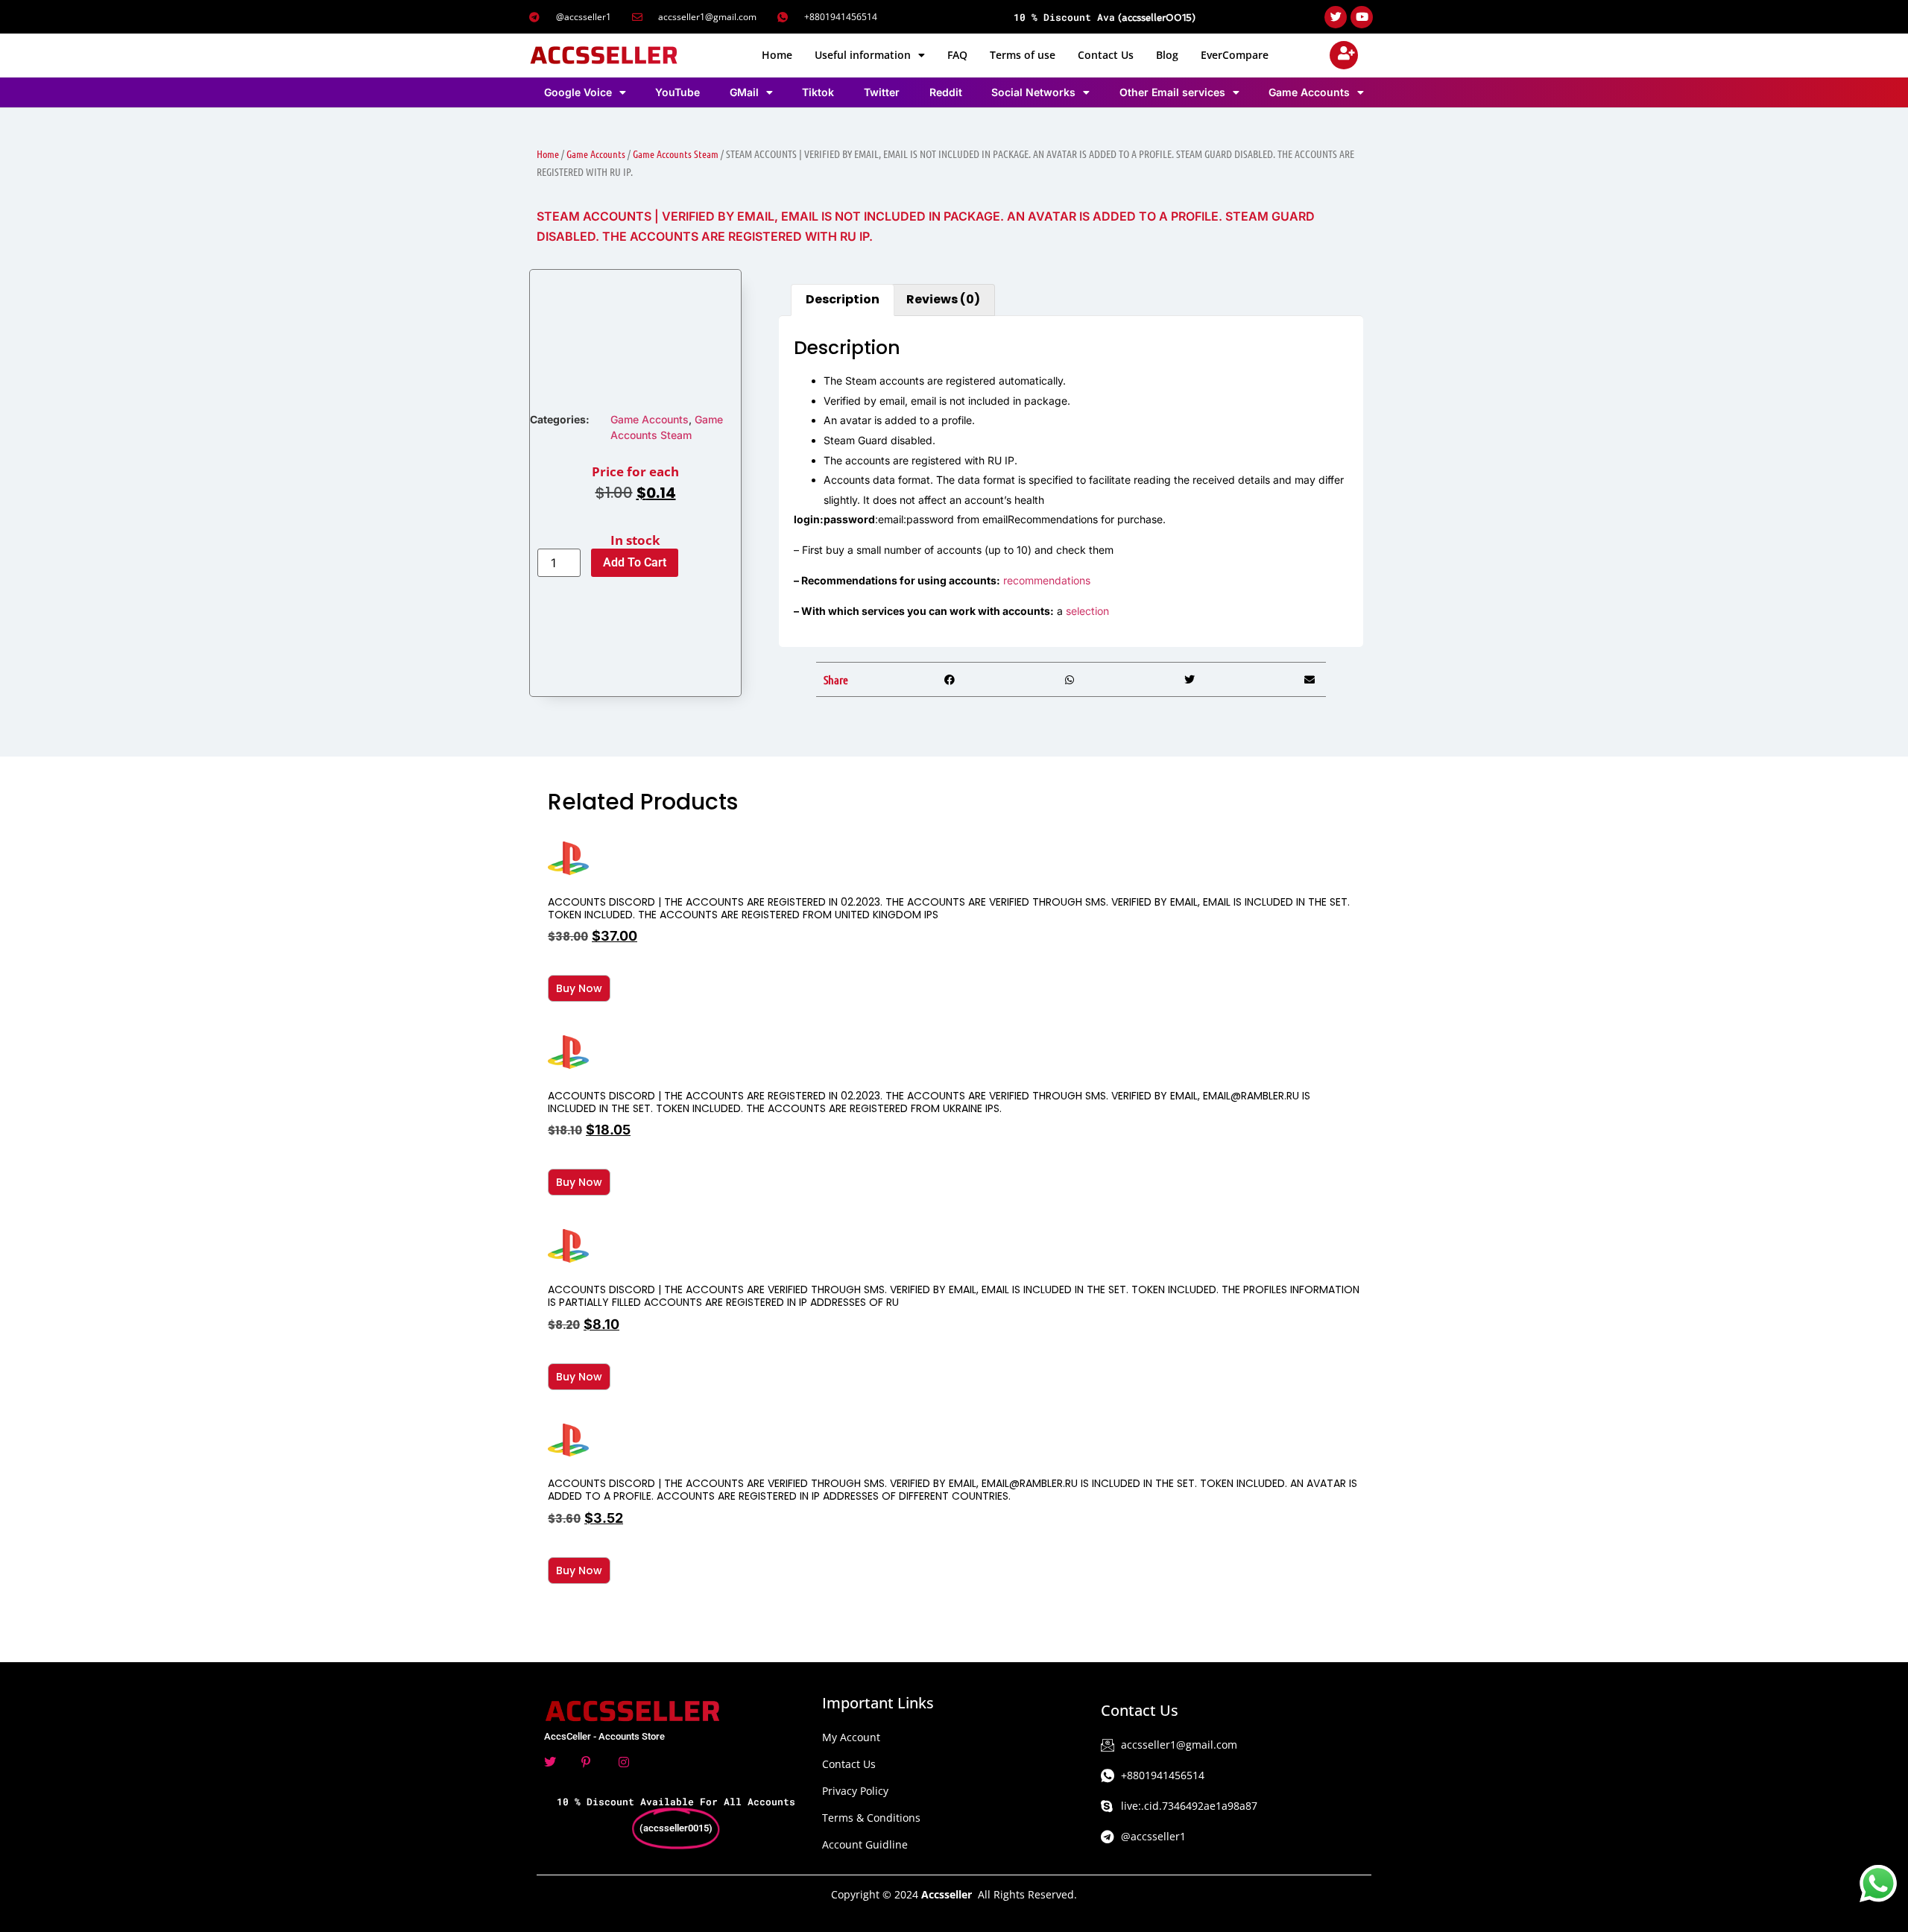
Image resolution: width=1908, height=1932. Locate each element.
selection (1087, 611)
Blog (1167, 55)
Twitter (882, 92)
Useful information (863, 55)
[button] (950, 679)
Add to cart (635, 562)
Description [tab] (843, 299)
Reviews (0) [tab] (943, 299)
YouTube (677, 92)
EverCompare (1235, 55)
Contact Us (1106, 55)
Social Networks (1033, 92)
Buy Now (579, 988)
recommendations (1047, 580)
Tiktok (818, 92)
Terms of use (1023, 55)
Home (777, 55)
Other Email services (1172, 92)
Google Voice (578, 92)
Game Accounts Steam (676, 154)
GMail (744, 92)
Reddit (946, 92)
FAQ (957, 55)
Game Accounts (1309, 92)
